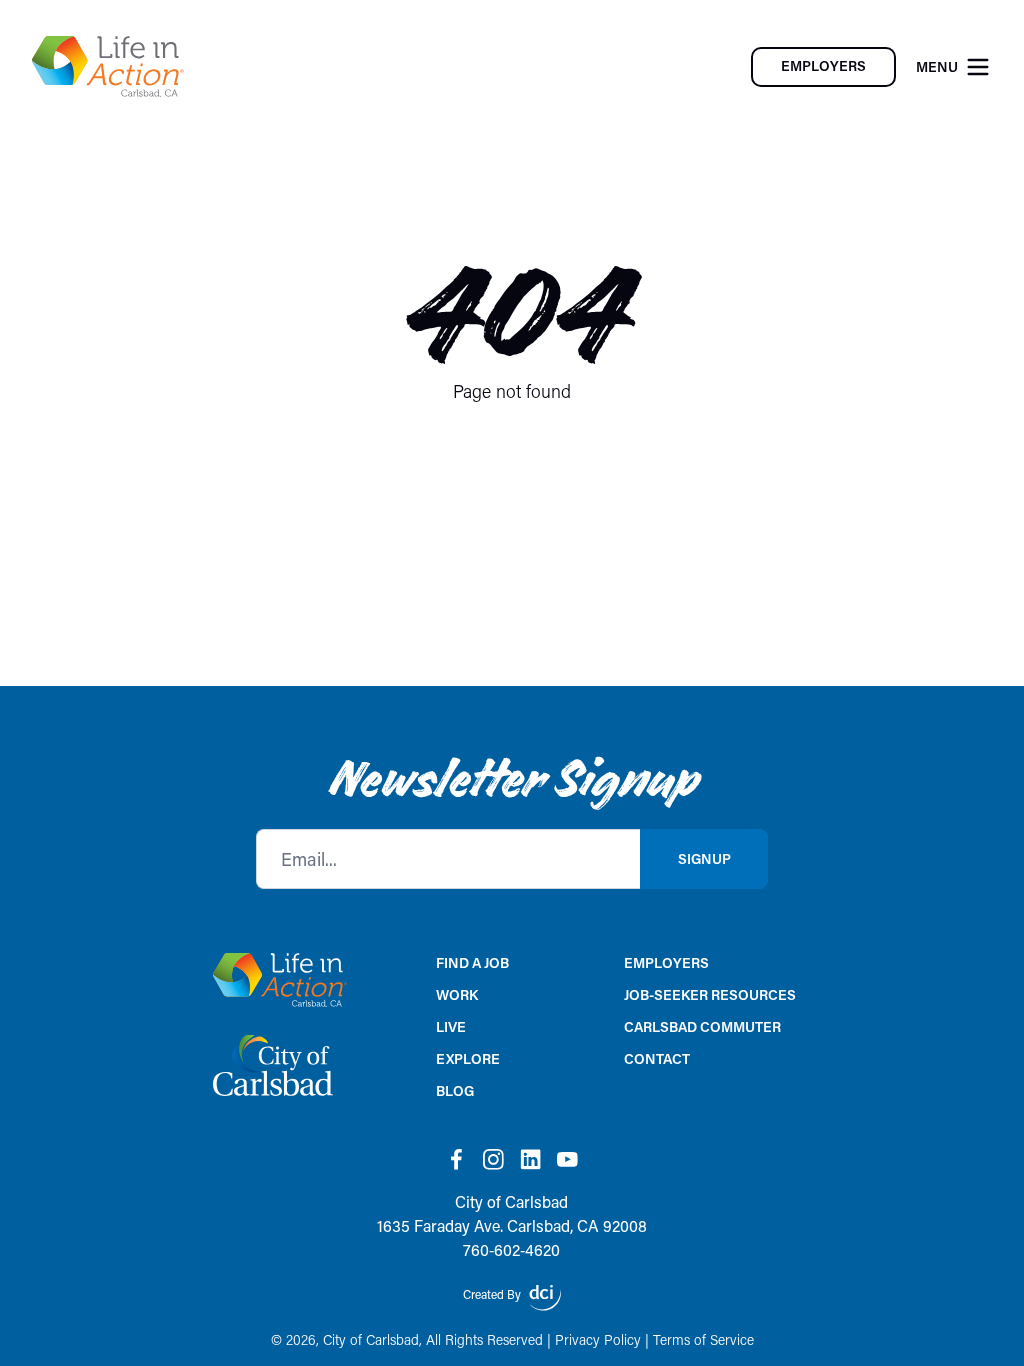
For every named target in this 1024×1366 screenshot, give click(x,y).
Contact (657, 1058)
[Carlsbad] (108, 66)
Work (457, 994)
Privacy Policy (598, 1339)
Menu (937, 66)
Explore (468, 1058)
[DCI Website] (545, 1298)
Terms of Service (703, 1339)
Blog (455, 1090)
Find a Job (472, 962)
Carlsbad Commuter (702, 1026)
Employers (666, 962)
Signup (704, 858)
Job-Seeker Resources (710, 994)
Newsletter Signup (512, 779)
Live (451, 1026)
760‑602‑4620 (511, 1249)
